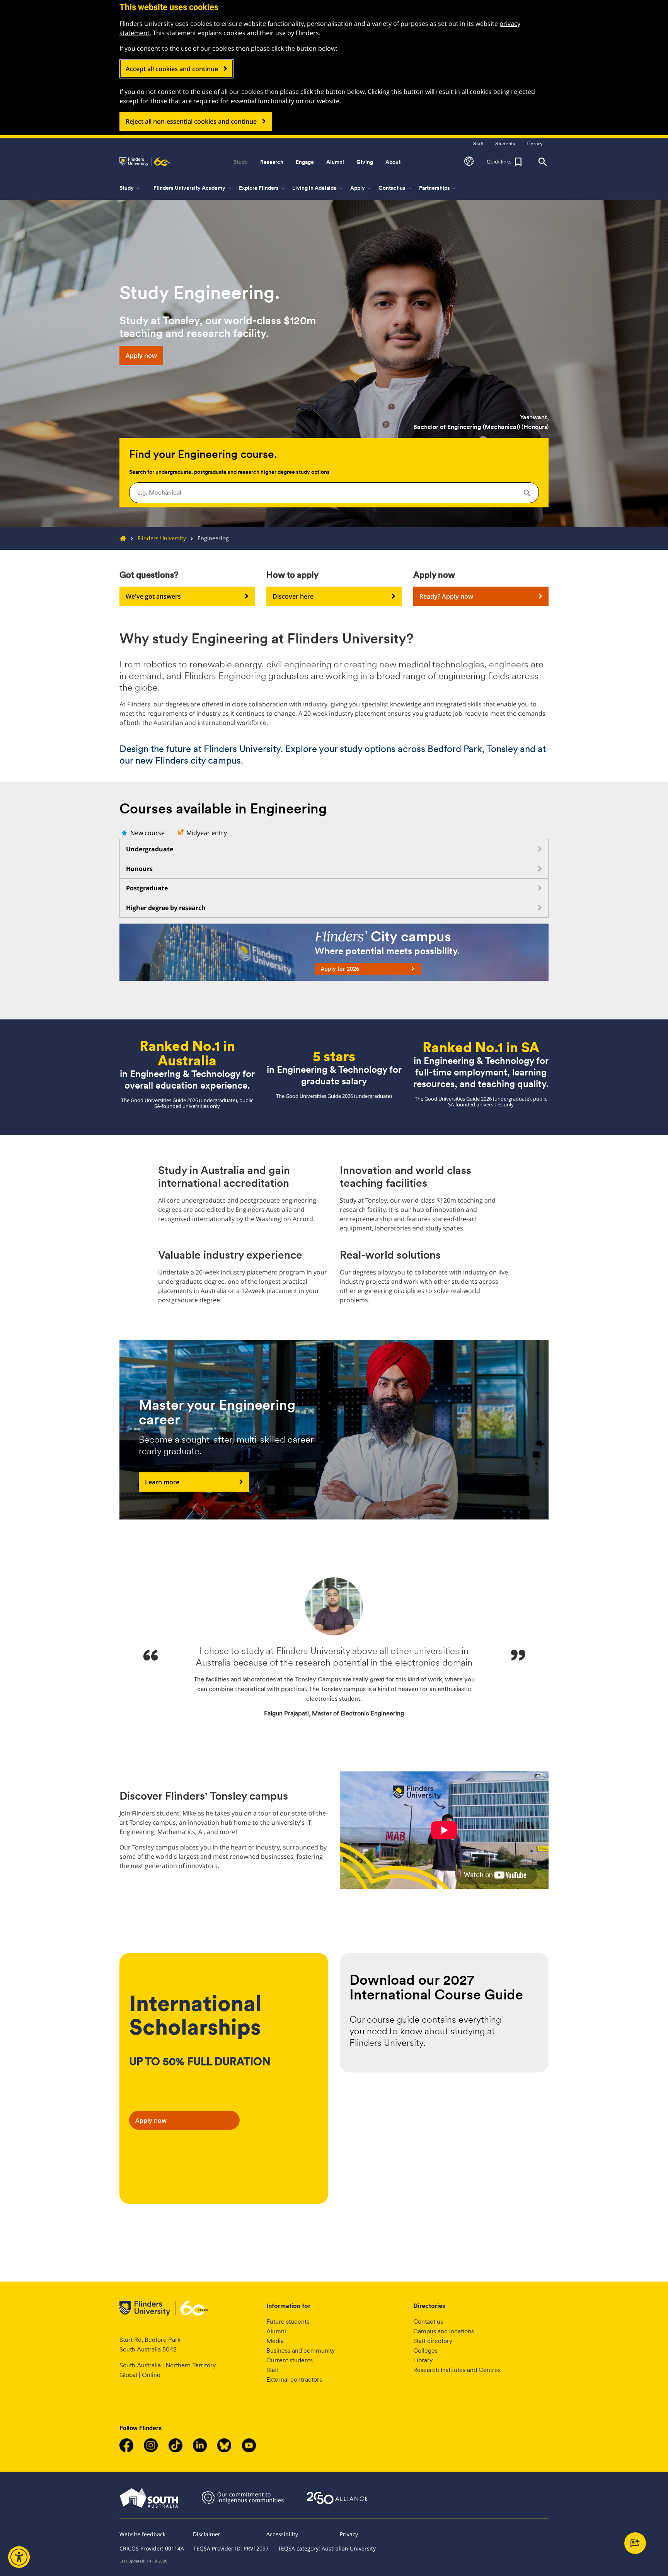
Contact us (428, 2322)
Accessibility (282, 2534)
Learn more (162, 1482)
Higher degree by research (166, 908)
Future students (288, 2322)
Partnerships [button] (438, 188)
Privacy (349, 2534)
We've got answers (153, 596)
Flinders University (162, 538)
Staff (273, 2370)
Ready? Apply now (446, 596)
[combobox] (334, 493)
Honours (139, 869)
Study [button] (241, 162)
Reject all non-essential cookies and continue (191, 121)
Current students (290, 2360)
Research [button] (272, 162)
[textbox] (334, 492)
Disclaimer (207, 2534)
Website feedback (142, 2534)
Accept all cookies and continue (172, 69)
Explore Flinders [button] (262, 188)
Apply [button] (361, 188)
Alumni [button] (335, 162)
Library (423, 2360)
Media (275, 2341)
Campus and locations (444, 2331)
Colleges (425, 2351)
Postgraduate (147, 888)
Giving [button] (365, 162)
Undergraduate (150, 849)
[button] (469, 162)
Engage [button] (305, 162)
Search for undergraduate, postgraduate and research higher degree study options (229, 472)
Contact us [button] (396, 188)
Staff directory (433, 2341)
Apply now (141, 356)
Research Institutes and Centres (457, 2370)
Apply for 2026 (340, 969)
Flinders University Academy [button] (193, 188)
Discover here (293, 596)
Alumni (276, 2331)
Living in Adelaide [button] (318, 188)
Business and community (301, 2351)
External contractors (294, 2379)
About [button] (393, 162)
